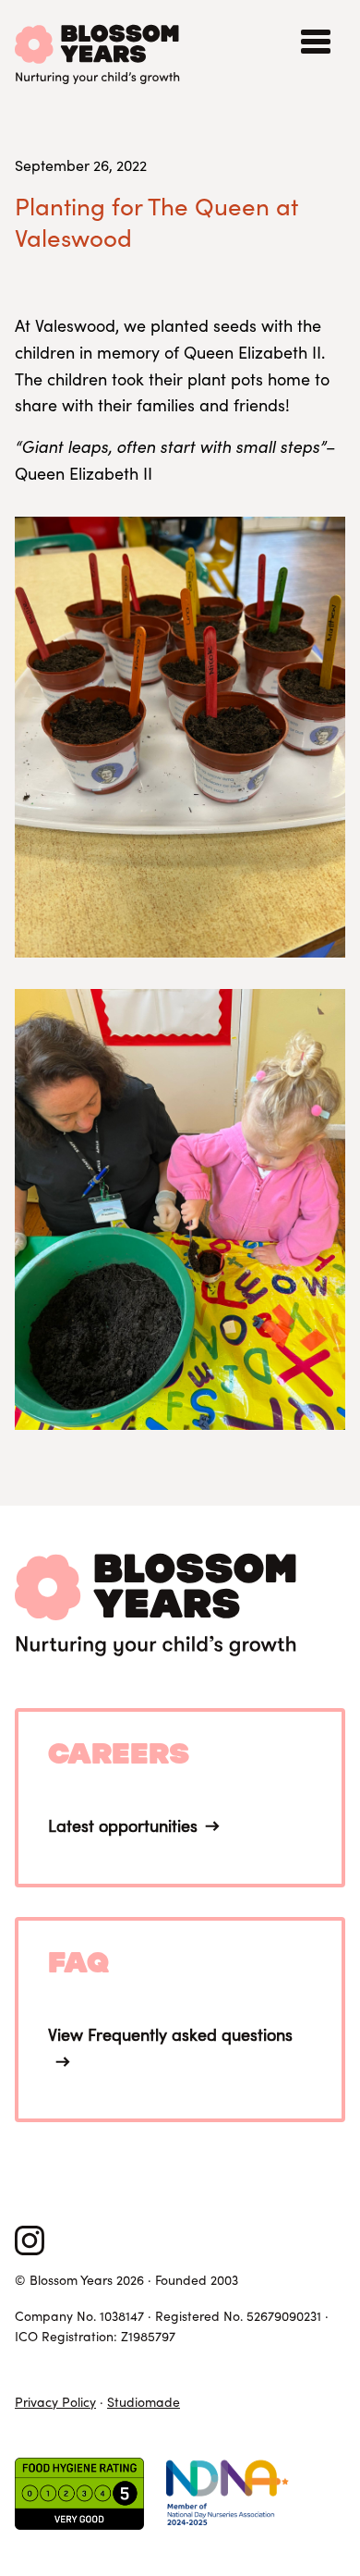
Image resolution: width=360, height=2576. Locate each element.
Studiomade (144, 2402)
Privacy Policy (55, 2402)
